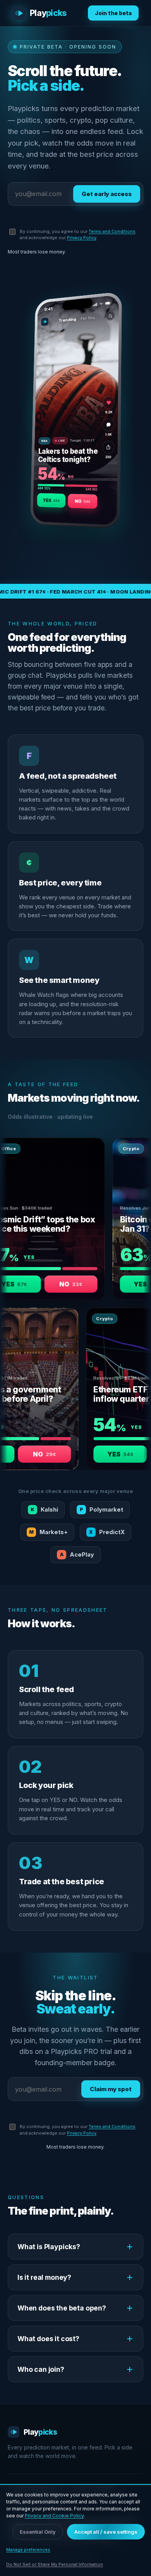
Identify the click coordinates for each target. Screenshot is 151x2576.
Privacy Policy (82, 238)
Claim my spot (111, 2089)
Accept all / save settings (106, 2532)
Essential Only (38, 2532)
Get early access (107, 194)
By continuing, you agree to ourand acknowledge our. (78, 235)
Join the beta (113, 13)
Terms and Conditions (112, 231)
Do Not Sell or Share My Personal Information (55, 2564)
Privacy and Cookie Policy (54, 2516)
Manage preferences (28, 2550)
